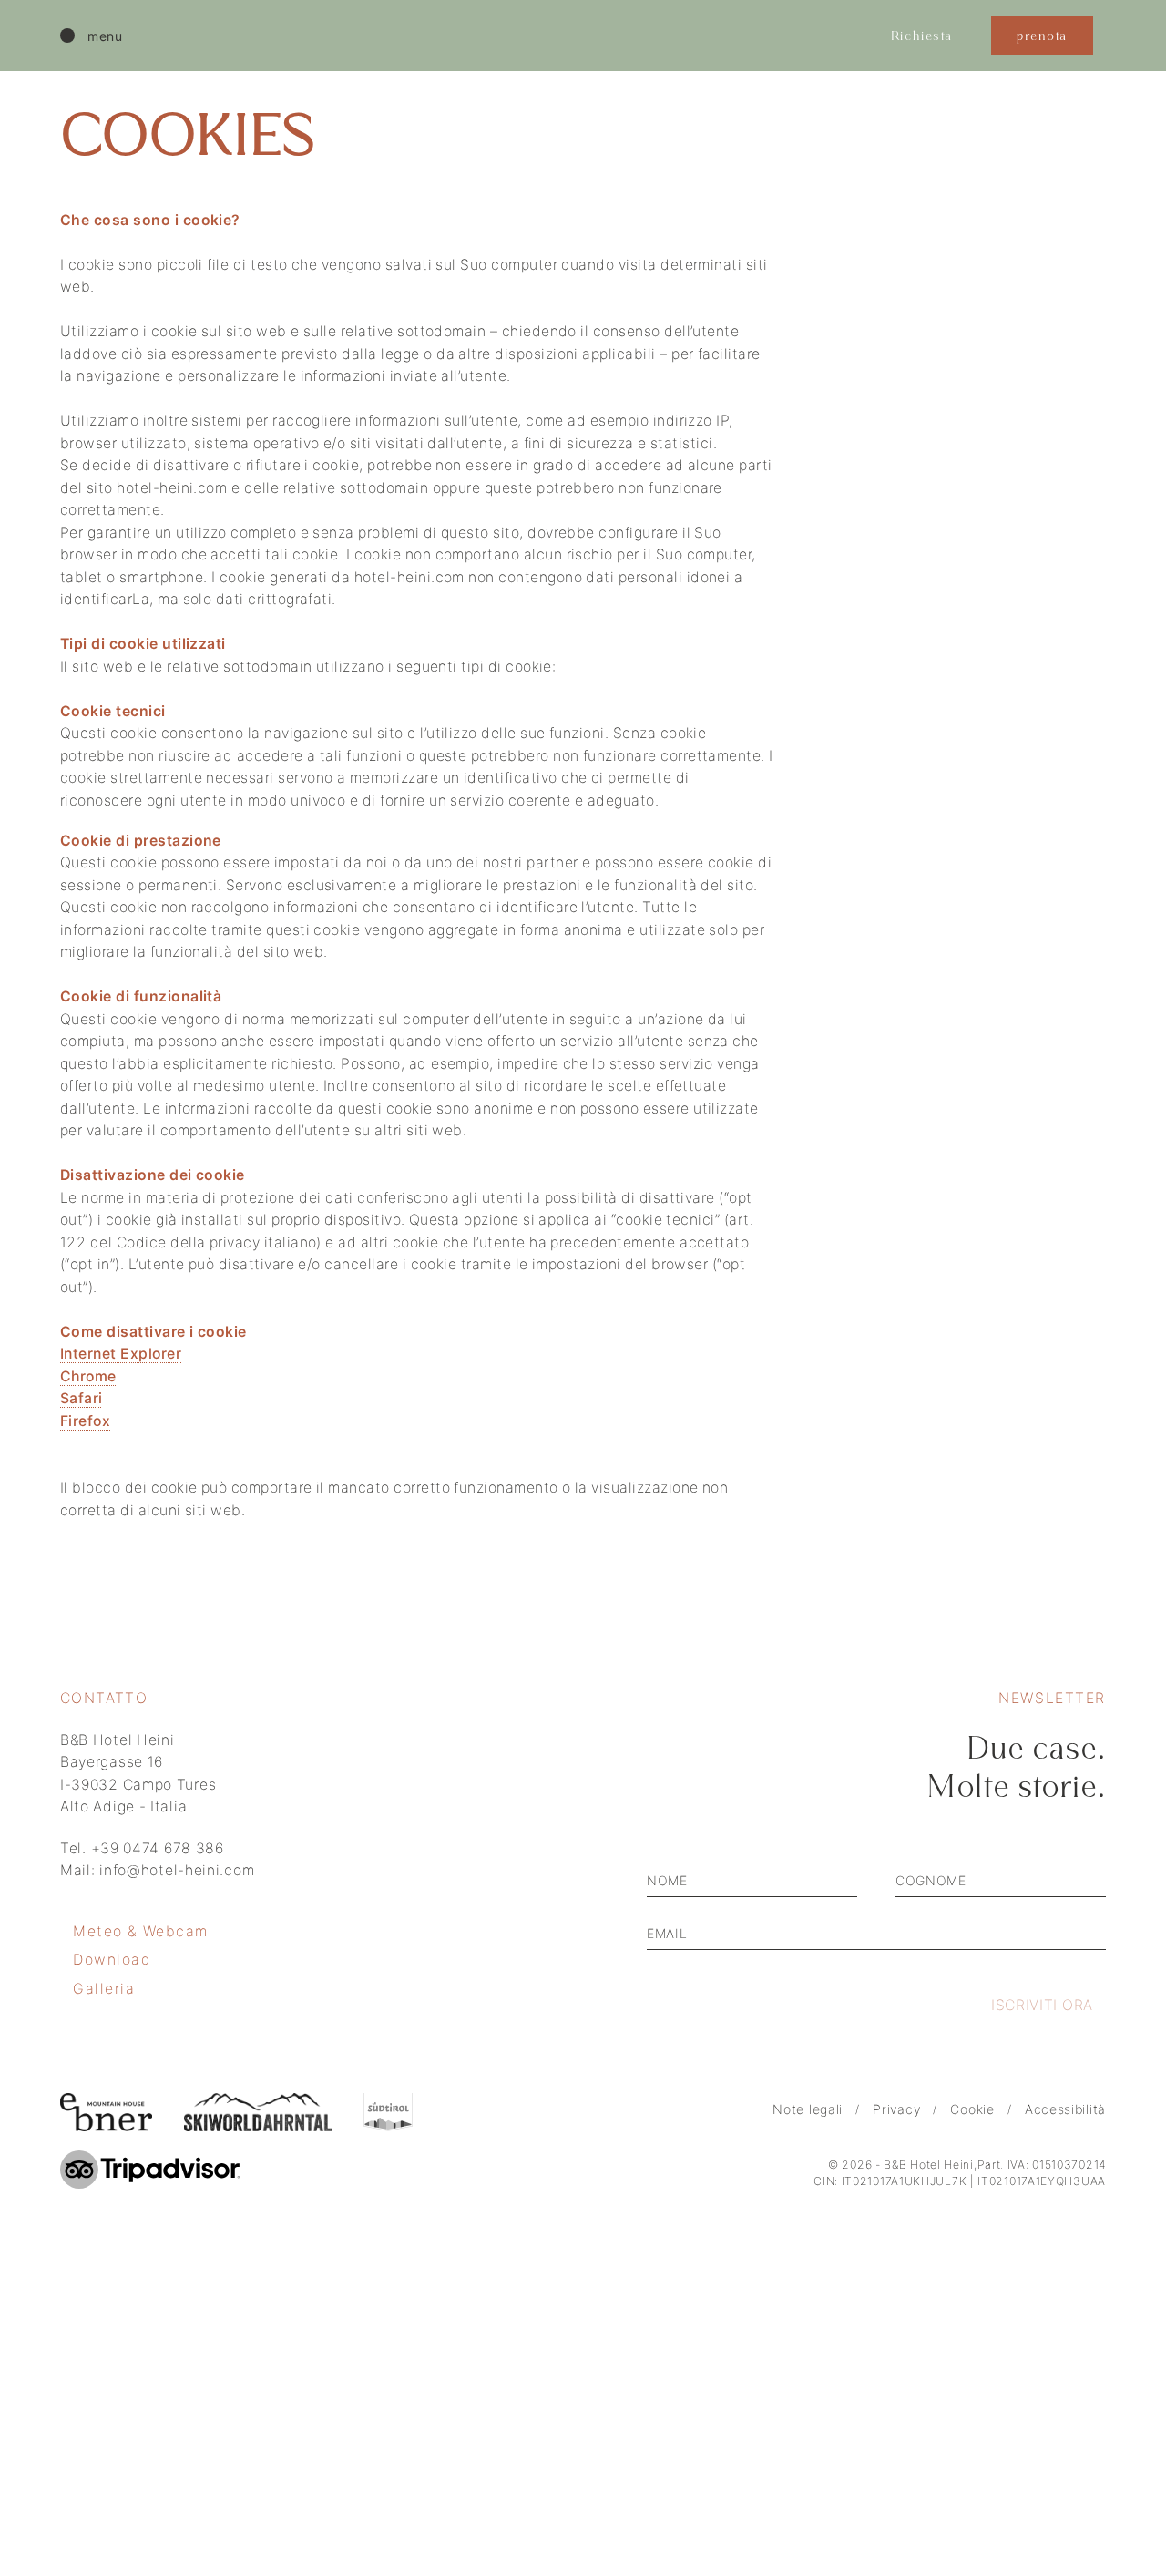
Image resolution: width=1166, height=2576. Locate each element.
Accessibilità (1065, 2109)
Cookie (972, 2109)
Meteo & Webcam (141, 1931)
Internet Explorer (121, 1354)
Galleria (104, 1989)
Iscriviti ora (1042, 2005)
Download (113, 1960)
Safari (82, 1398)
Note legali (808, 2109)
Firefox (85, 1421)
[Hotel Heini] (574, 36)
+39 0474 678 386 (158, 1848)
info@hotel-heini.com (177, 1870)
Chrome (88, 1376)
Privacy (896, 2109)
